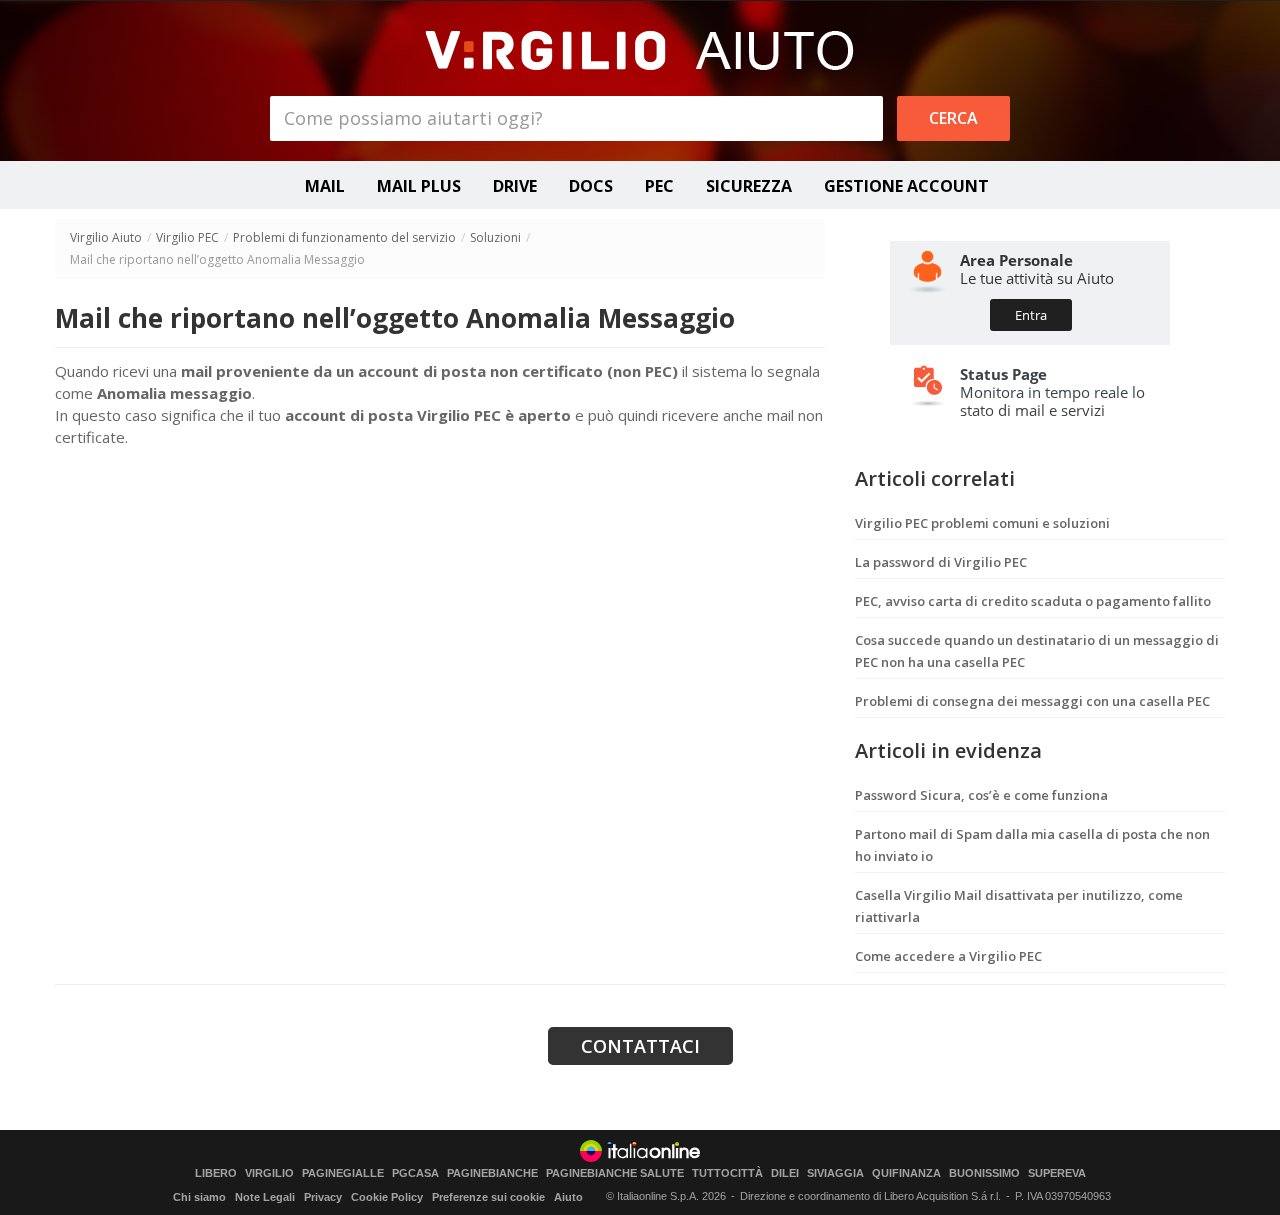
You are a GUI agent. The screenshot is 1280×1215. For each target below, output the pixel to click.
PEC (659, 186)
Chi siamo (199, 1197)
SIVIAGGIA (835, 1173)
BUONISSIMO (984, 1173)
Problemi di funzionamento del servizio (344, 237)
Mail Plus (419, 186)
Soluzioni (495, 237)
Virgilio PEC (187, 237)
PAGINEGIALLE (343, 1173)
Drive (515, 186)
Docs (591, 186)
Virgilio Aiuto (106, 237)
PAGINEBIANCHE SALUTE (615, 1173)
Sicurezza (749, 186)
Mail (325, 186)
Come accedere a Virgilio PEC (948, 956)
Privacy (323, 1197)
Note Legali (265, 1197)
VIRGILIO (269, 1173)
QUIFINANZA (906, 1173)
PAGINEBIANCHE (492, 1173)
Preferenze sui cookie (488, 1197)
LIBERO (216, 1173)
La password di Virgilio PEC (941, 562)
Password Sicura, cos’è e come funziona (981, 795)
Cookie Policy (387, 1197)
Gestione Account (906, 186)
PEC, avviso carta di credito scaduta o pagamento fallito (1033, 601)
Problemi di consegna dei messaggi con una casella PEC (1032, 701)
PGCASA (415, 1173)
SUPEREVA (1057, 1173)
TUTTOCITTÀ (727, 1173)
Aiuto (568, 1197)
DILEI (785, 1173)
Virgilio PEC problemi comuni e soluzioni (982, 523)
